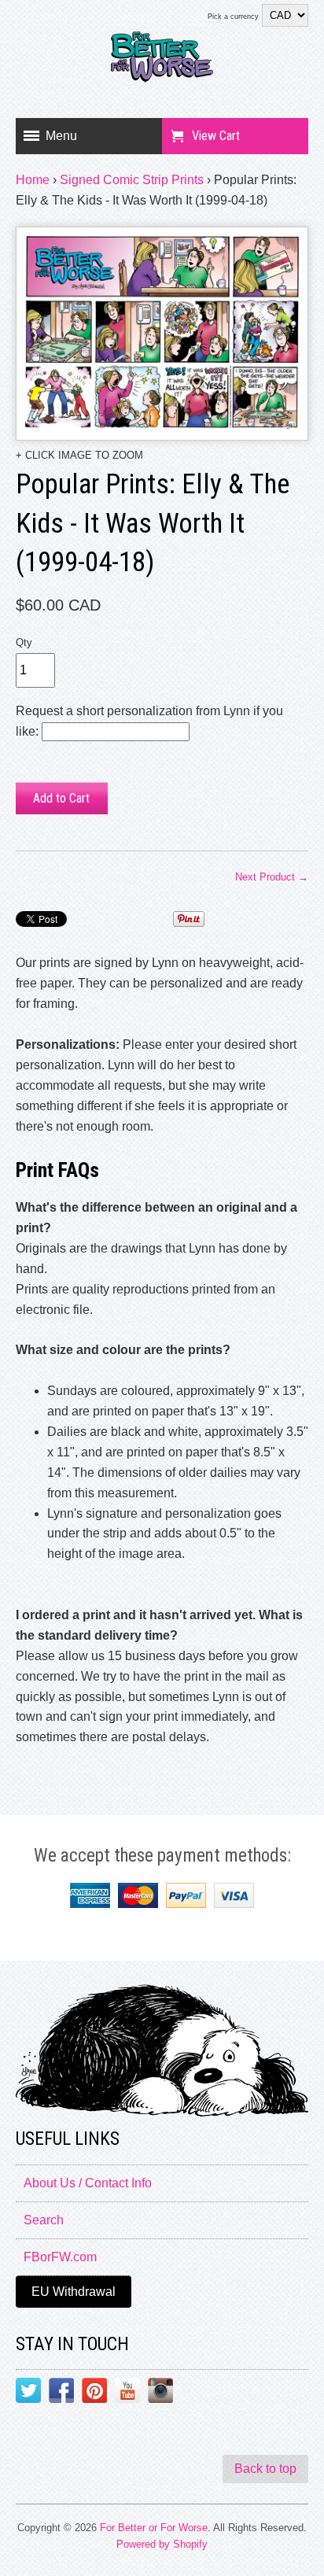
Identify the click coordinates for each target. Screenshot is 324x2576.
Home (33, 180)
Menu (61, 136)
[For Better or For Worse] (162, 63)
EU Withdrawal (74, 2292)
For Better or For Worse (154, 2528)
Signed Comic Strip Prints (132, 180)
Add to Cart (61, 798)
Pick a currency (233, 17)
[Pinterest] (94, 2393)
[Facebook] (61, 2393)
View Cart (216, 136)
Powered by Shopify (162, 2544)
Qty (24, 642)
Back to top (265, 2469)
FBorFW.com (60, 2257)
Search (44, 2220)
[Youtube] (127, 2393)
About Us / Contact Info (88, 2183)
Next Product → (272, 877)
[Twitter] (28, 2393)
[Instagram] (160, 2393)
